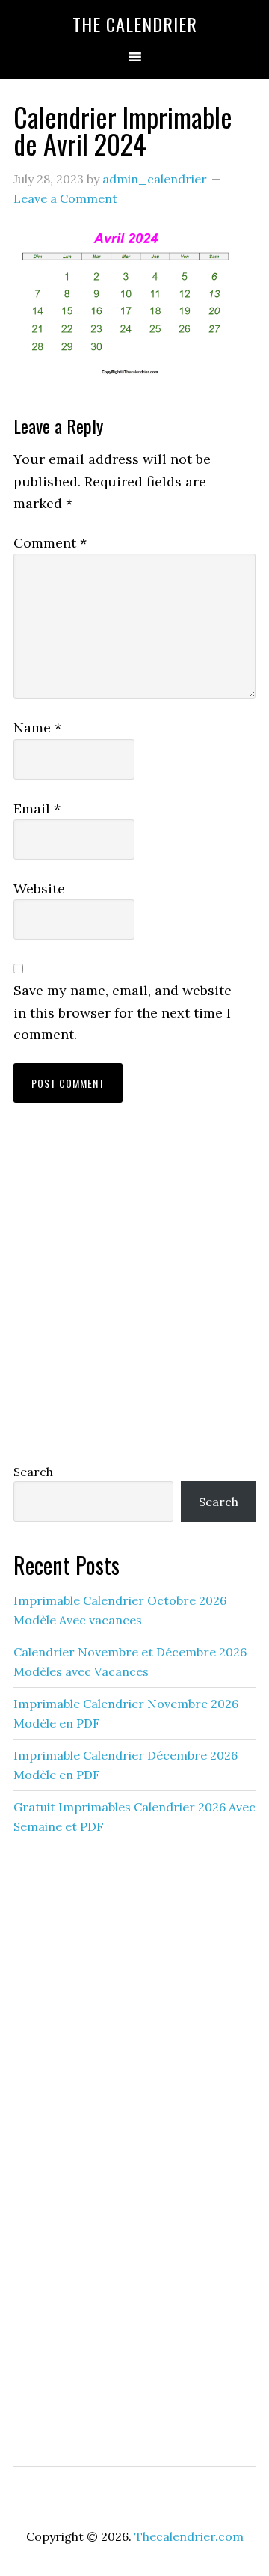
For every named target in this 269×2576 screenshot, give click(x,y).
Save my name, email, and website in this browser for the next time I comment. (123, 1012)
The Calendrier (135, 24)
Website (39, 888)
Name (37, 728)
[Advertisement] (134, 1297)
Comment (50, 543)
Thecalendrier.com (189, 2536)
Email (37, 808)
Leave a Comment (65, 198)
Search (33, 1472)
